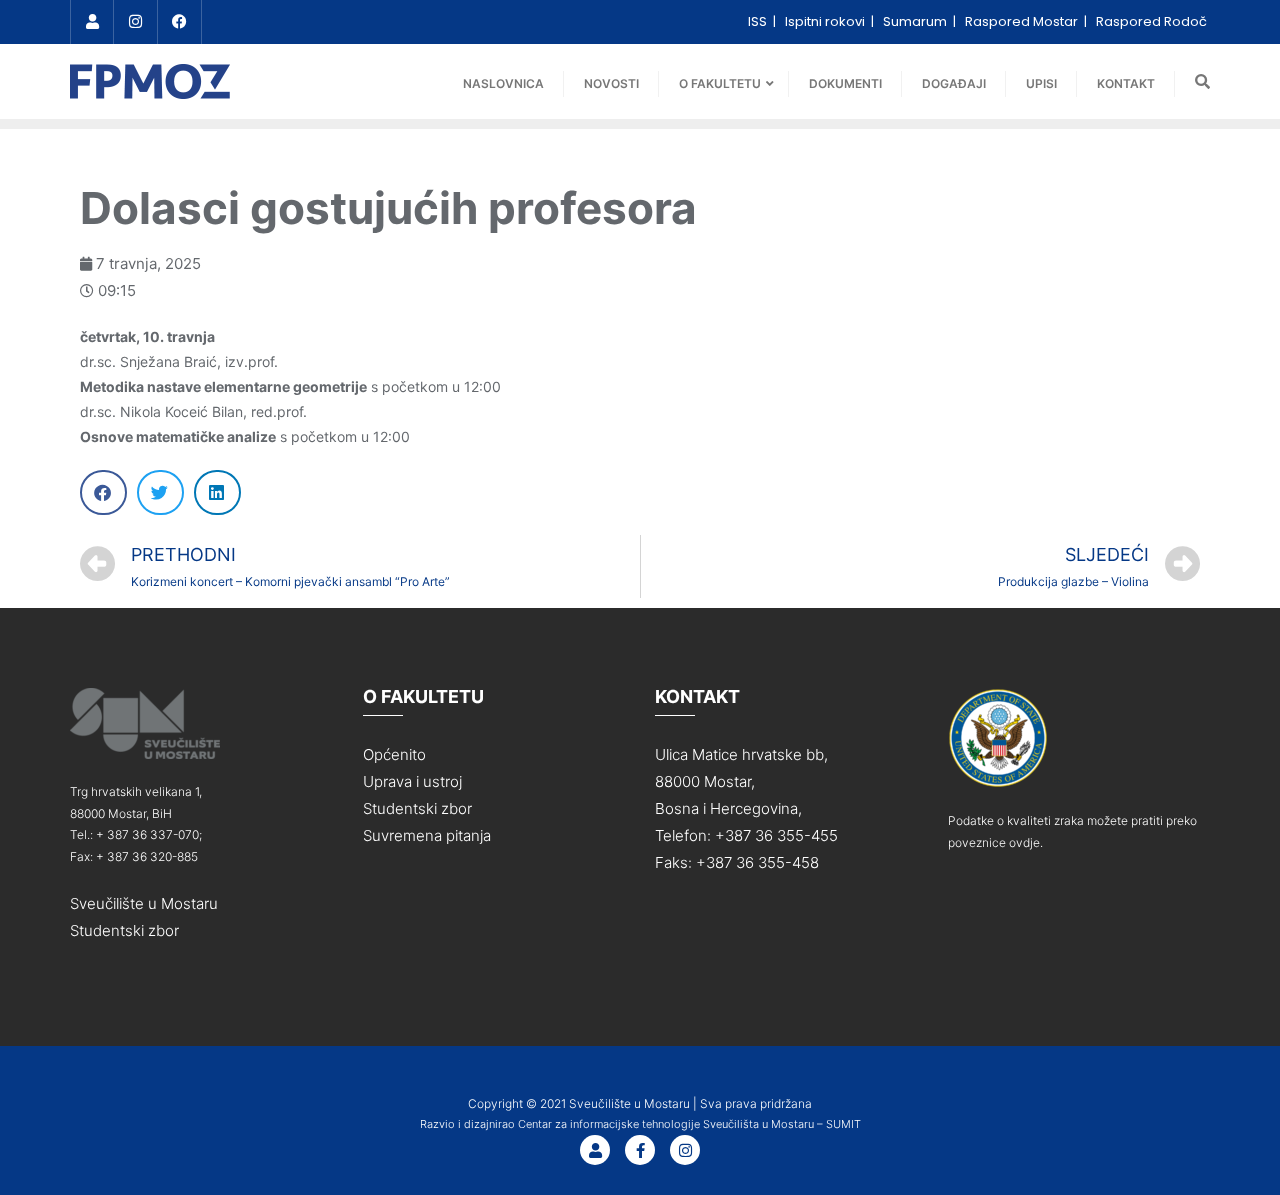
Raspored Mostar (1023, 21)
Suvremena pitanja (427, 835)
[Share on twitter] (160, 492)
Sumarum (916, 21)
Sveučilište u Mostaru (144, 903)
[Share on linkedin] (217, 492)
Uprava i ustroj (412, 781)
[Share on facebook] (103, 492)
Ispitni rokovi (826, 21)
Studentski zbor (124, 930)
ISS (759, 21)
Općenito (394, 754)
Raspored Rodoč (1151, 21)
